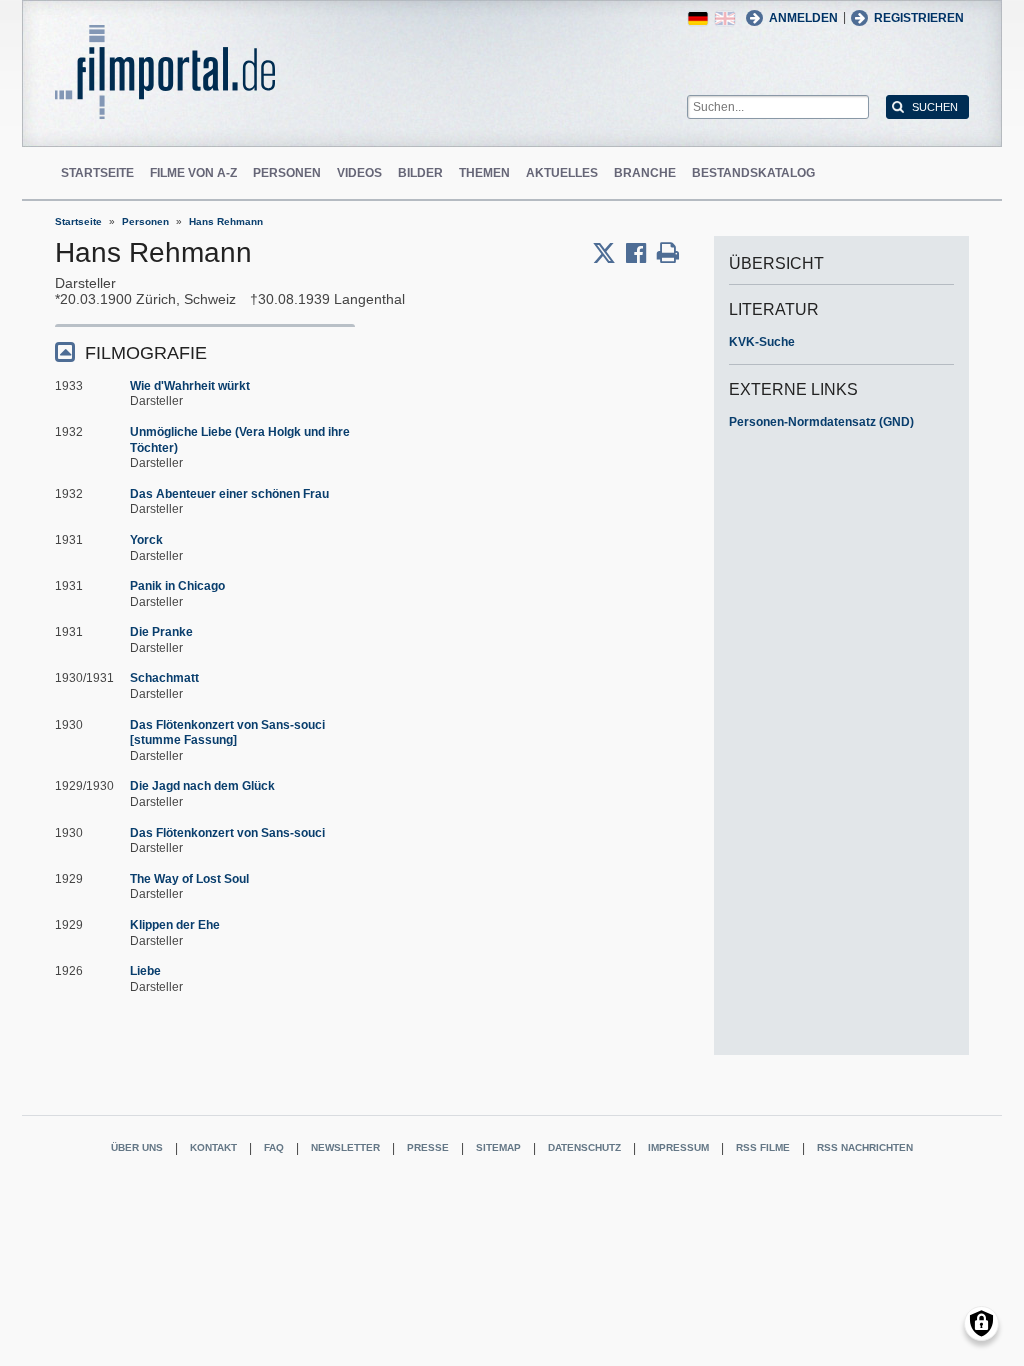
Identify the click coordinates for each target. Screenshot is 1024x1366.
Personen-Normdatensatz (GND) (821, 422)
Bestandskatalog (753, 173)
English (725, 18)
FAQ (274, 1147)
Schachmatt (164, 678)
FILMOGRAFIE (146, 353)
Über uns (137, 1147)
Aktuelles (562, 173)
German (698, 18)
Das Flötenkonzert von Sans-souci (227, 833)
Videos (359, 173)
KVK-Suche (762, 342)
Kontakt (213, 1147)
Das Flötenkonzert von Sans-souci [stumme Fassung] (227, 733)
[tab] (205, 351)
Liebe (145, 971)
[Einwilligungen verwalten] (981, 1323)
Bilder (420, 173)
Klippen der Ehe (175, 925)
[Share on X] (609, 253)
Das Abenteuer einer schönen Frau (229, 494)
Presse (428, 1147)
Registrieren (919, 18)
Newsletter (345, 1147)
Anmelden (803, 18)
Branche (645, 173)
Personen (287, 173)
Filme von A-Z (193, 173)
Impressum (678, 1147)
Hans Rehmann (226, 221)
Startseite (97, 173)
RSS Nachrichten (865, 1147)
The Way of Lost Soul (189, 879)
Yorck (146, 540)
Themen (484, 173)
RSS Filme (763, 1147)
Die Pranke (161, 632)
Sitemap (498, 1147)
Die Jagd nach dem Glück (202, 786)
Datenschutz (584, 1147)
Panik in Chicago (177, 586)
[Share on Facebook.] (641, 253)
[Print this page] (668, 253)
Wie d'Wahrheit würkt (190, 386)
